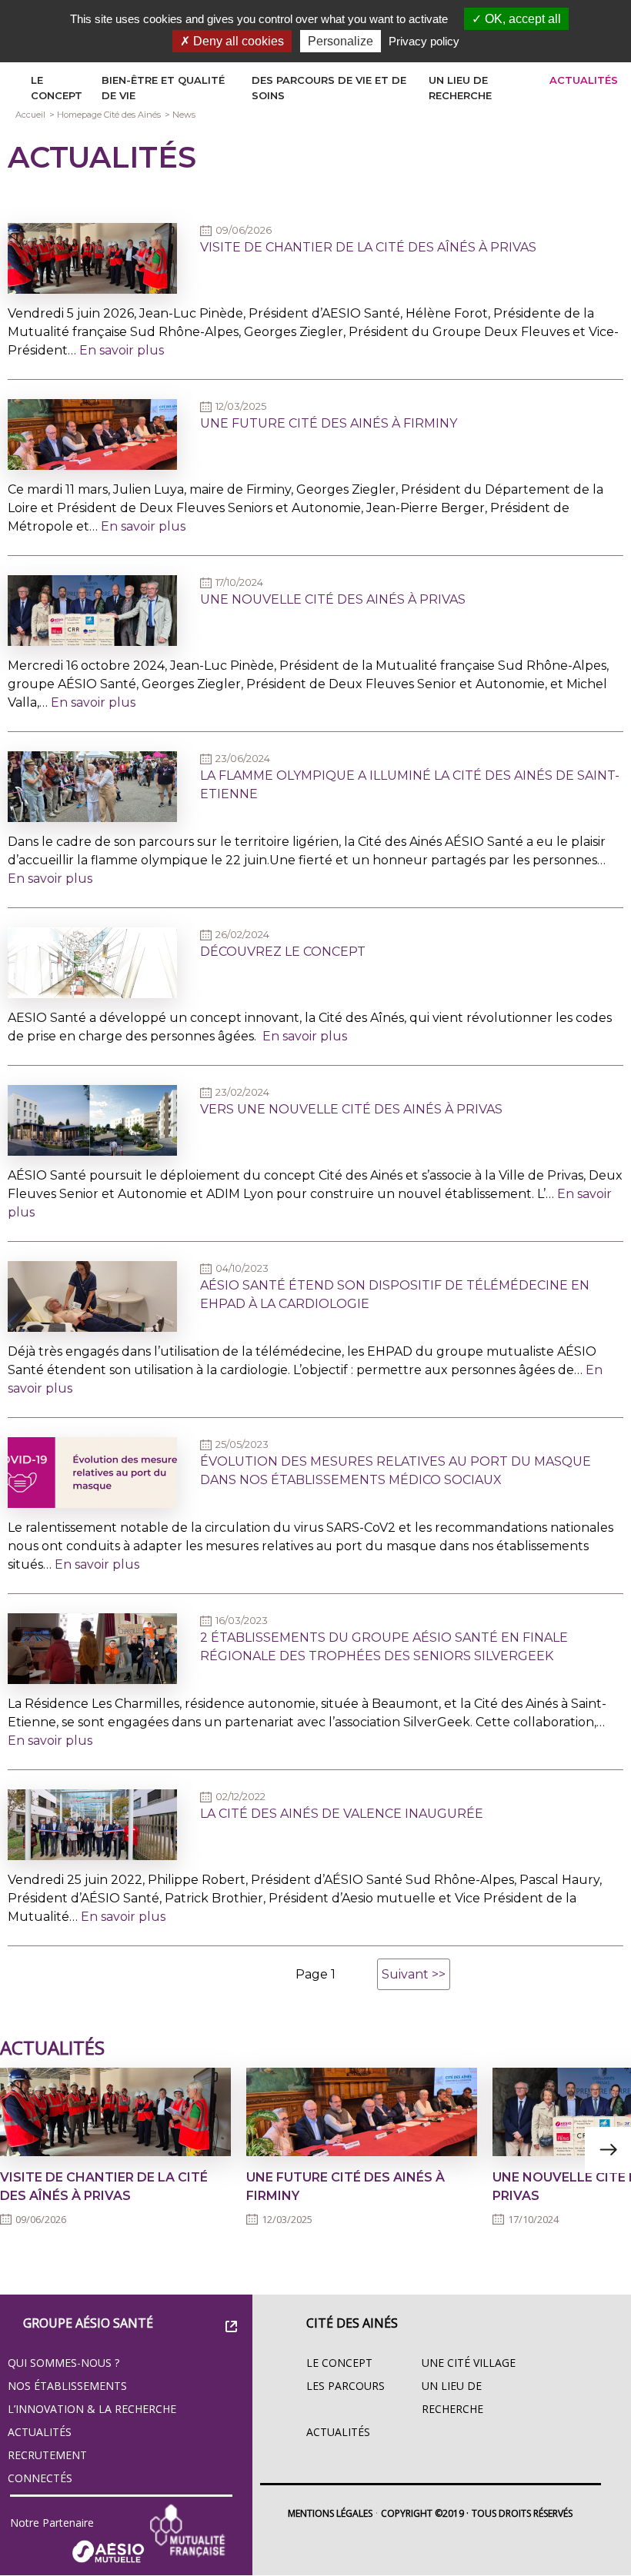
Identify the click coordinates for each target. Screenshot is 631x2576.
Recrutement (47, 2455)
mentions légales (330, 2513)
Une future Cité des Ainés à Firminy (329, 423)
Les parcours (346, 2386)
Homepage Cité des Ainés (109, 115)
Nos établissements (67, 2386)
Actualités (584, 80)
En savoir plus (122, 350)
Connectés (40, 2478)
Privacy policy (424, 41)
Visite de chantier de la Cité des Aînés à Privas (368, 247)
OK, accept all (521, 19)
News (184, 115)
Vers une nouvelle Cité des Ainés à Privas (351, 1109)
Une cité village (469, 2363)
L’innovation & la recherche (92, 2409)
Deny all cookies (237, 41)
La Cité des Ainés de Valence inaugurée (342, 1814)
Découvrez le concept (283, 952)
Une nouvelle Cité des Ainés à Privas (333, 599)
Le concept (339, 2363)
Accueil (30, 115)
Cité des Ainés (352, 2323)
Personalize (341, 41)
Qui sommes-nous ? (63, 2363)
